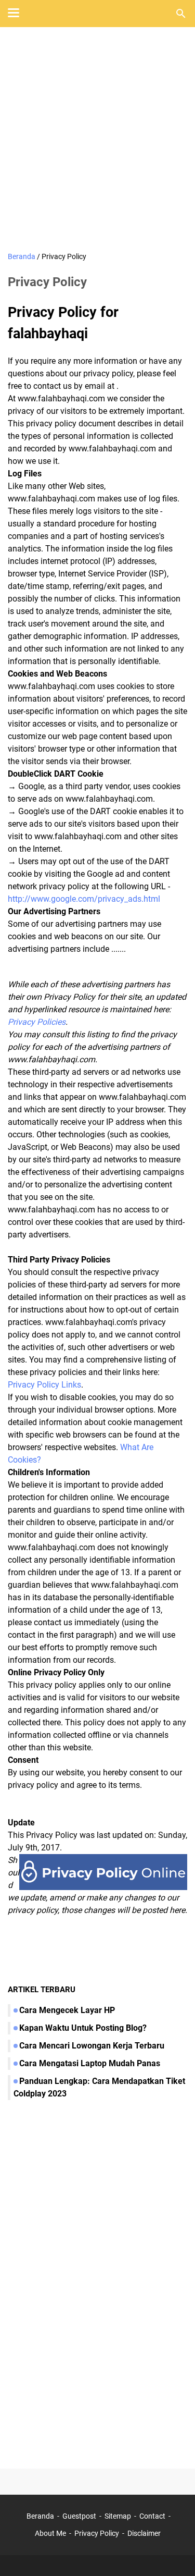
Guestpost (79, 2516)
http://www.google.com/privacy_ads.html (84, 899)
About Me (50, 2533)
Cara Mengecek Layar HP (67, 2010)
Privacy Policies (37, 1022)
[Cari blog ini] (181, 14)
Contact (152, 2516)
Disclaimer (144, 2533)
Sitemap (118, 2516)
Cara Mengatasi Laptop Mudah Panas (90, 2063)
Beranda (40, 2516)
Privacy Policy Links (44, 1385)
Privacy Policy (97, 2533)
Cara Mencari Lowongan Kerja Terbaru (92, 2046)
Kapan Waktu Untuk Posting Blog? (83, 2028)
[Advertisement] (97, 140)
